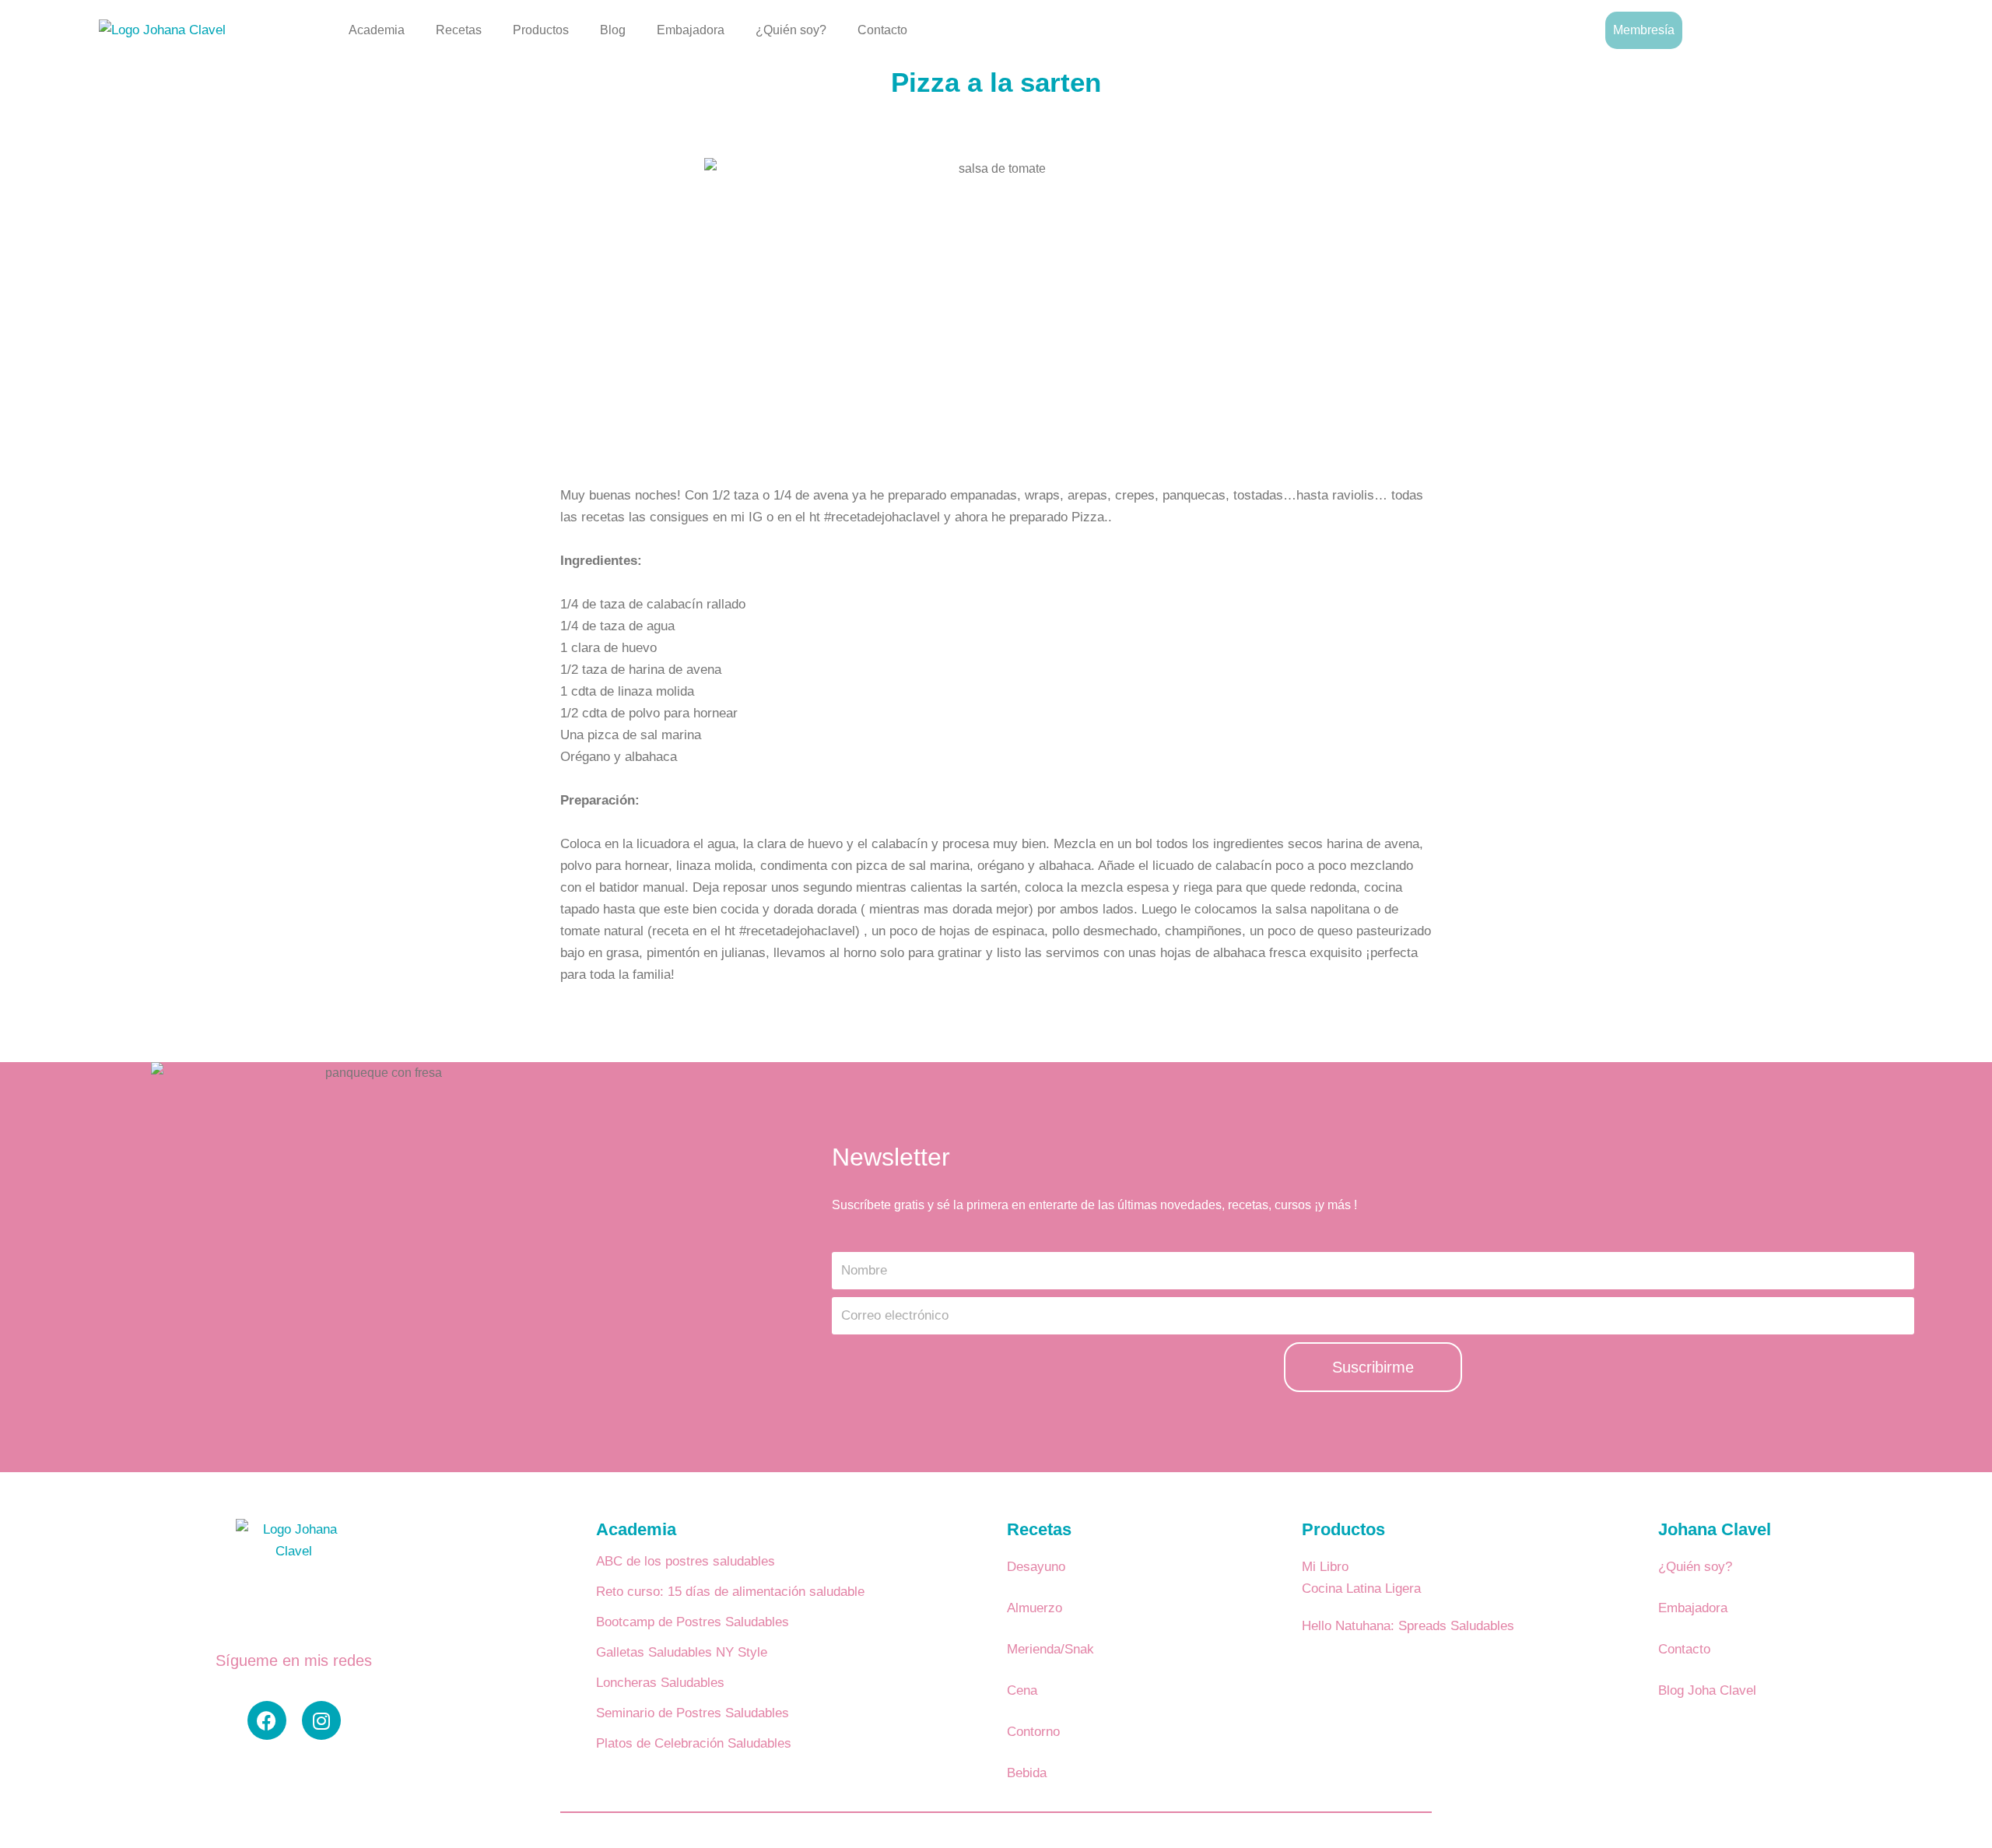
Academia (377, 30)
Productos (541, 30)
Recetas (459, 30)
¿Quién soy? (791, 30)
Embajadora (691, 30)
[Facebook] (267, 1720)
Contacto (882, 30)
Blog (613, 30)
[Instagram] (321, 1720)
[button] (1889, 27)
